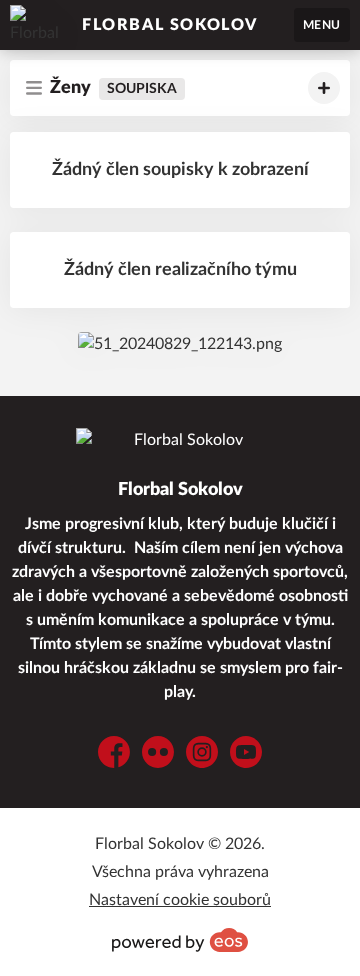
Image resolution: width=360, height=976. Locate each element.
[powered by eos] (180, 940)
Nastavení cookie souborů (180, 900)
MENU (322, 25)
